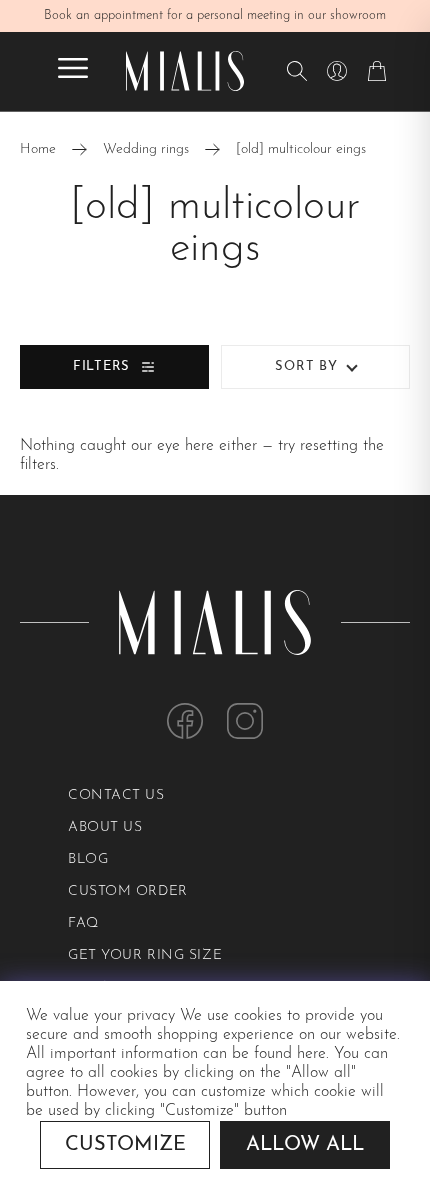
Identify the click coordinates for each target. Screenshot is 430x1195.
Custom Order (128, 891)
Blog (88, 859)
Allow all (305, 1145)
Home (38, 149)
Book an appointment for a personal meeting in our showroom (215, 15)
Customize (125, 1145)
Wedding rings (146, 149)
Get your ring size (145, 955)
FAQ (83, 923)
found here (290, 1054)
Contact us (116, 795)
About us (105, 827)
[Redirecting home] (185, 71)
